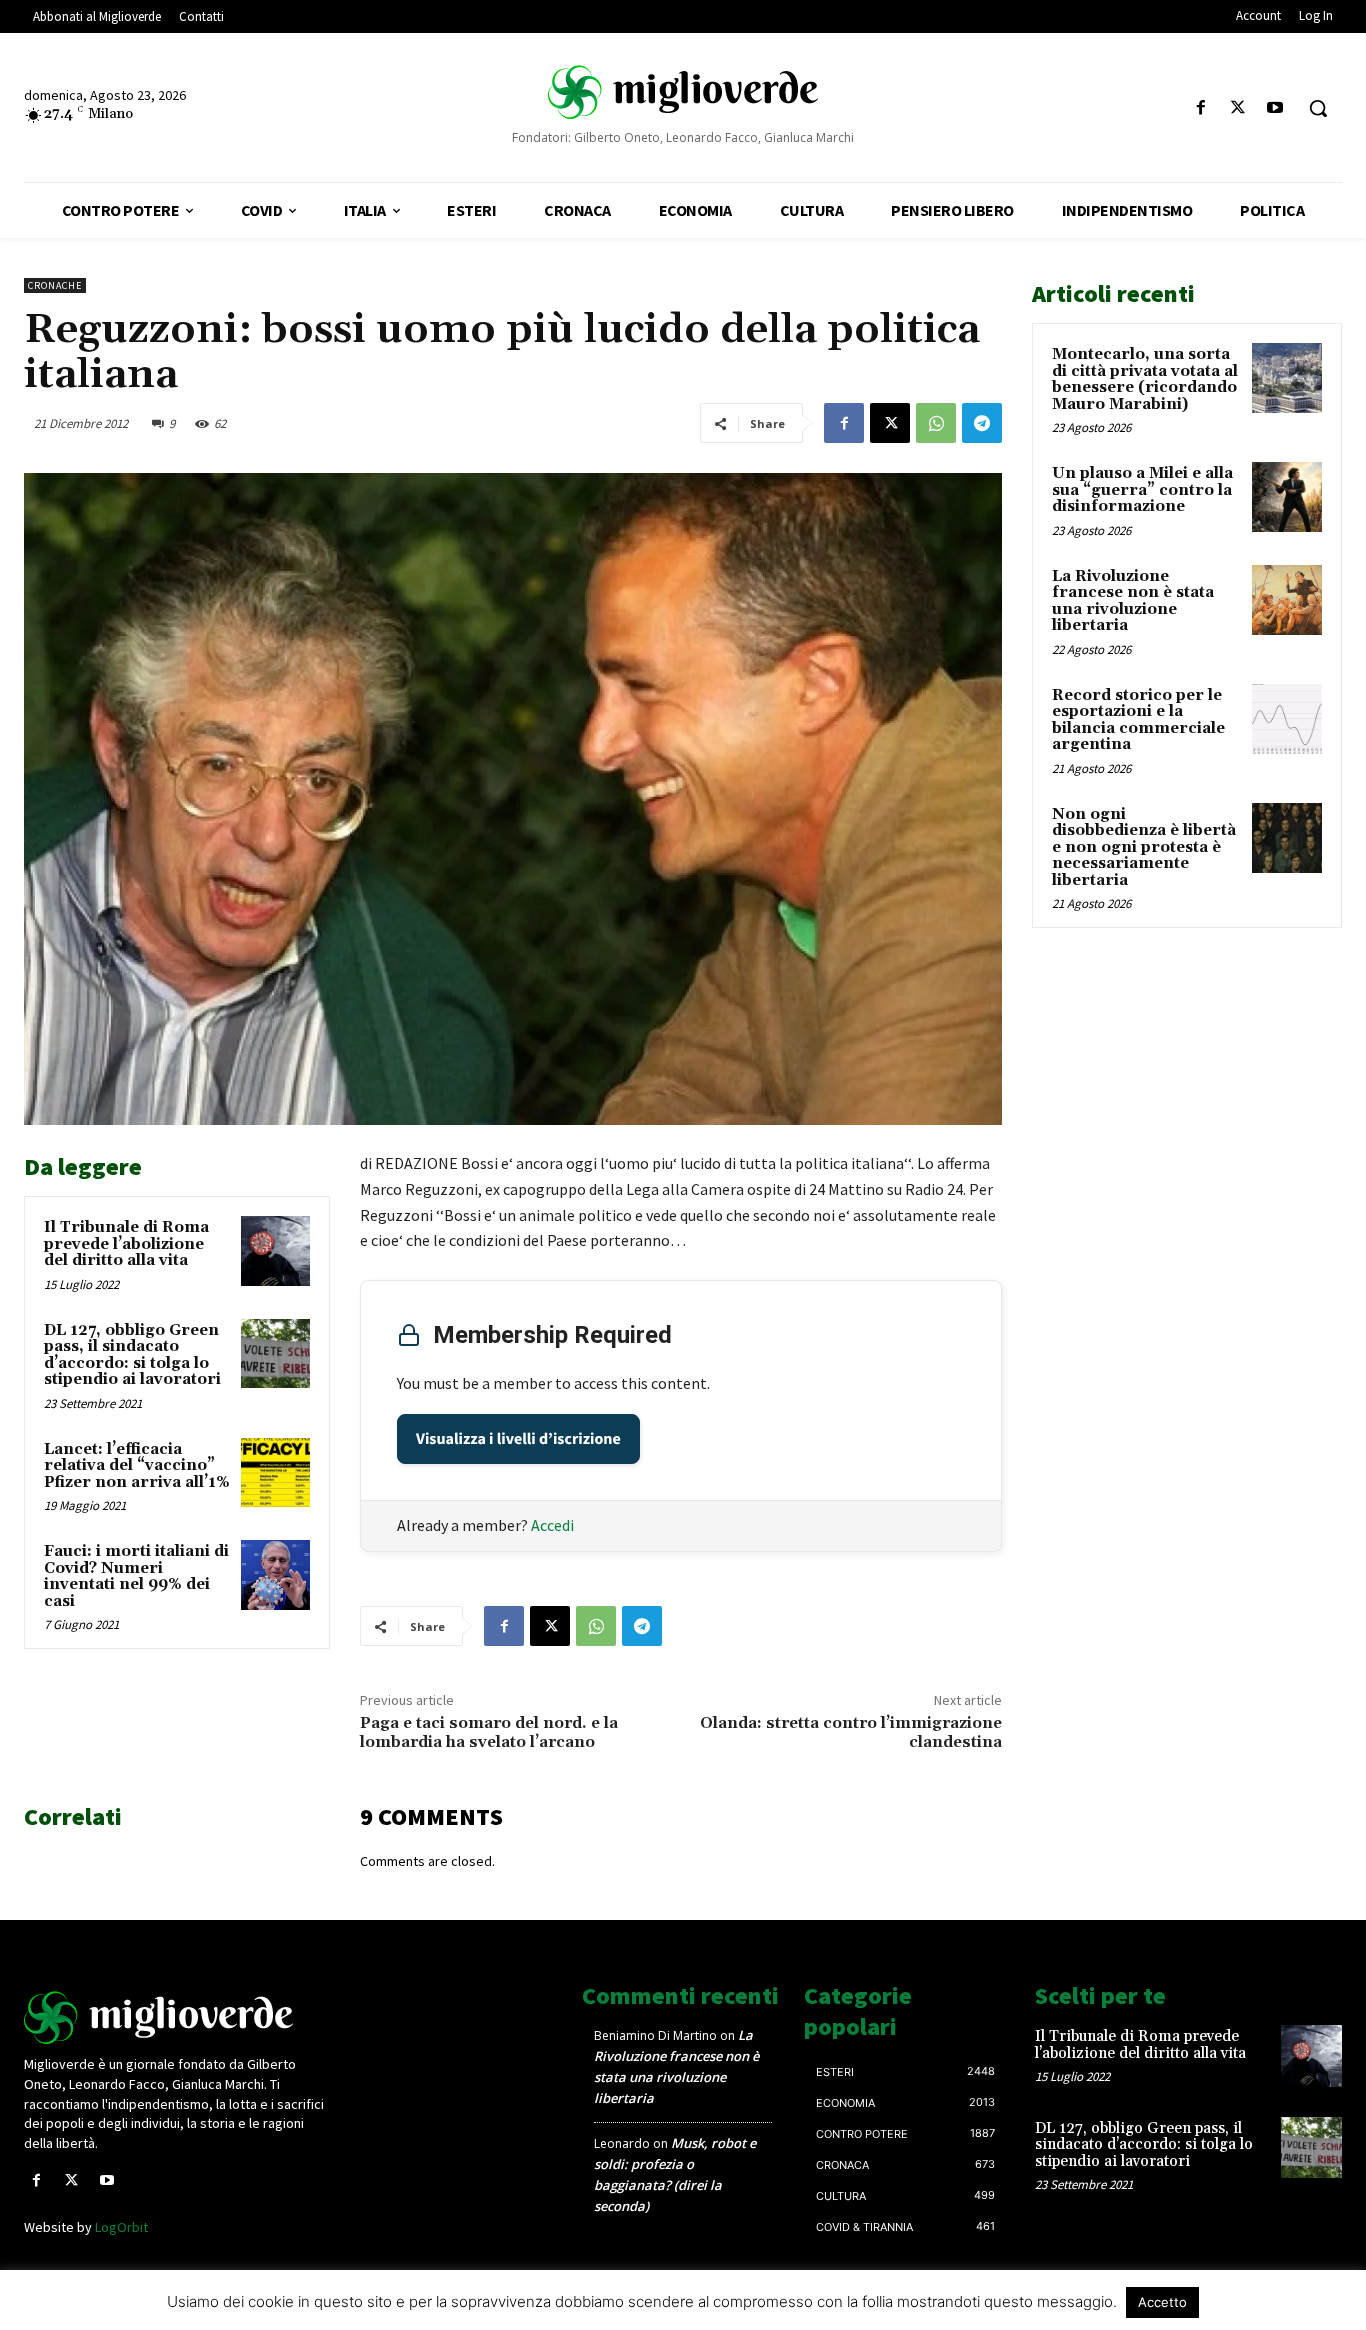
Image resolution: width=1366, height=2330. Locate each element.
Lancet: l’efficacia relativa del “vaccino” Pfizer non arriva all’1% (137, 1466)
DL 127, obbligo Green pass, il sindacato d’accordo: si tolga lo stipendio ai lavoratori (132, 1355)
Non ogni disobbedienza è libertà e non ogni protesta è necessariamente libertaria (1144, 847)
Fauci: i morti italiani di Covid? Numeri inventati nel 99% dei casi (136, 1576)
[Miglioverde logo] (177, 2017)
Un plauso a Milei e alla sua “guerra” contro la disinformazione (1142, 490)
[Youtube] (1275, 108)
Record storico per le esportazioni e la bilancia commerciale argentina (1138, 720)
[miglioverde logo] (683, 91)
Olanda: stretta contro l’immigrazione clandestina (851, 1732)
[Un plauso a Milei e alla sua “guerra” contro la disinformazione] (1287, 497)
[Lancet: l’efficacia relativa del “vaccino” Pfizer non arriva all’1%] (275, 1472)
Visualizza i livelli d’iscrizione (518, 1439)
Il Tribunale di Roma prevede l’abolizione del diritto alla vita (126, 1244)
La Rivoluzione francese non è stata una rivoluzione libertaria (1133, 601)
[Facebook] (1200, 108)
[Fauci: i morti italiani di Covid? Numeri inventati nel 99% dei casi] (275, 1574)
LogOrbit (121, 2227)
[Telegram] (982, 423)
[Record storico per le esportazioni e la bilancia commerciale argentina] (1287, 719)
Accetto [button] (1162, 2302)
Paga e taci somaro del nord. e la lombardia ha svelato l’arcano (489, 1732)
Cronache (55, 285)
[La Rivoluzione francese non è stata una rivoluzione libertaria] (1287, 600)
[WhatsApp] (936, 423)
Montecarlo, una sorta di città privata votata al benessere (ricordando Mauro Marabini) (1145, 379)
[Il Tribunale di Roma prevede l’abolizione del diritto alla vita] (275, 1250)
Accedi (552, 1525)
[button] (1318, 108)
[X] (1238, 108)
